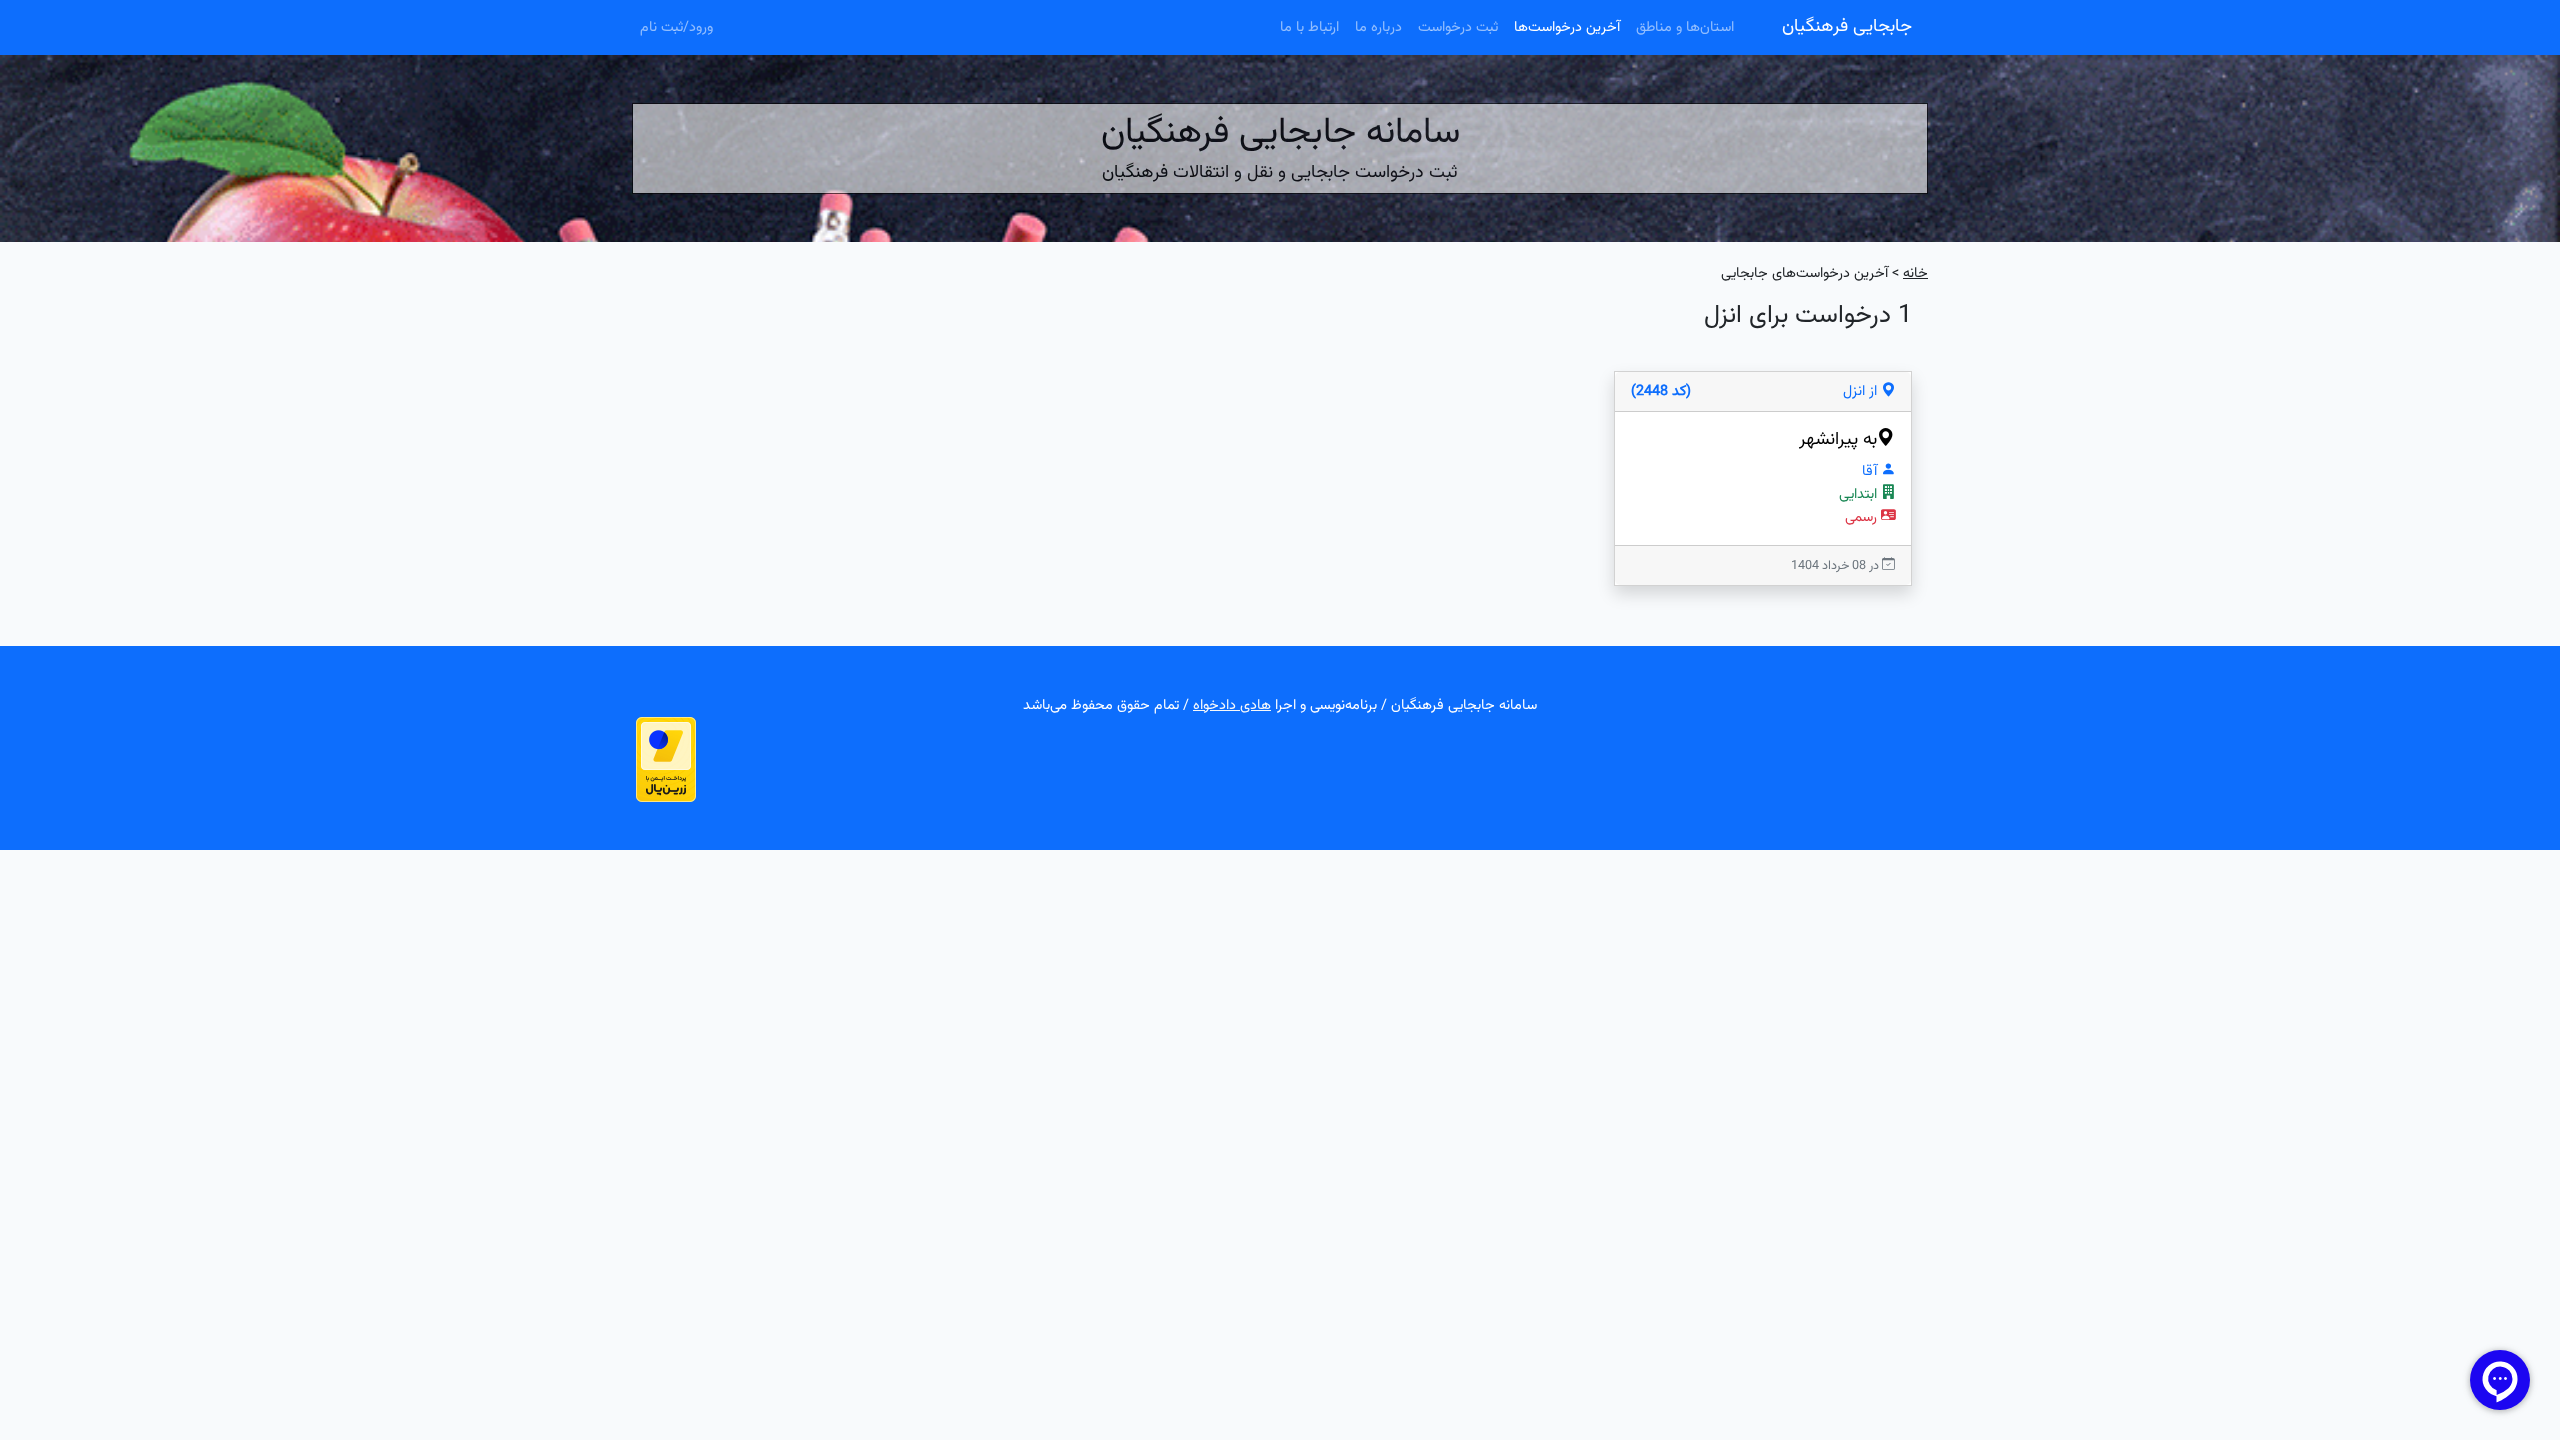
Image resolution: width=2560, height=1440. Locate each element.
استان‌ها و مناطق (1685, 27)
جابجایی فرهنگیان (1847, 27)
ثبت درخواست (1458, 27)
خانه (1915, 273)
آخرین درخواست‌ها (1567, 27)
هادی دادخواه (1232, 705)
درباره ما (1378, 27)
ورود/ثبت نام (676, 27)
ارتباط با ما (1309, 27)
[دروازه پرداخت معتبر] (666, 759)
